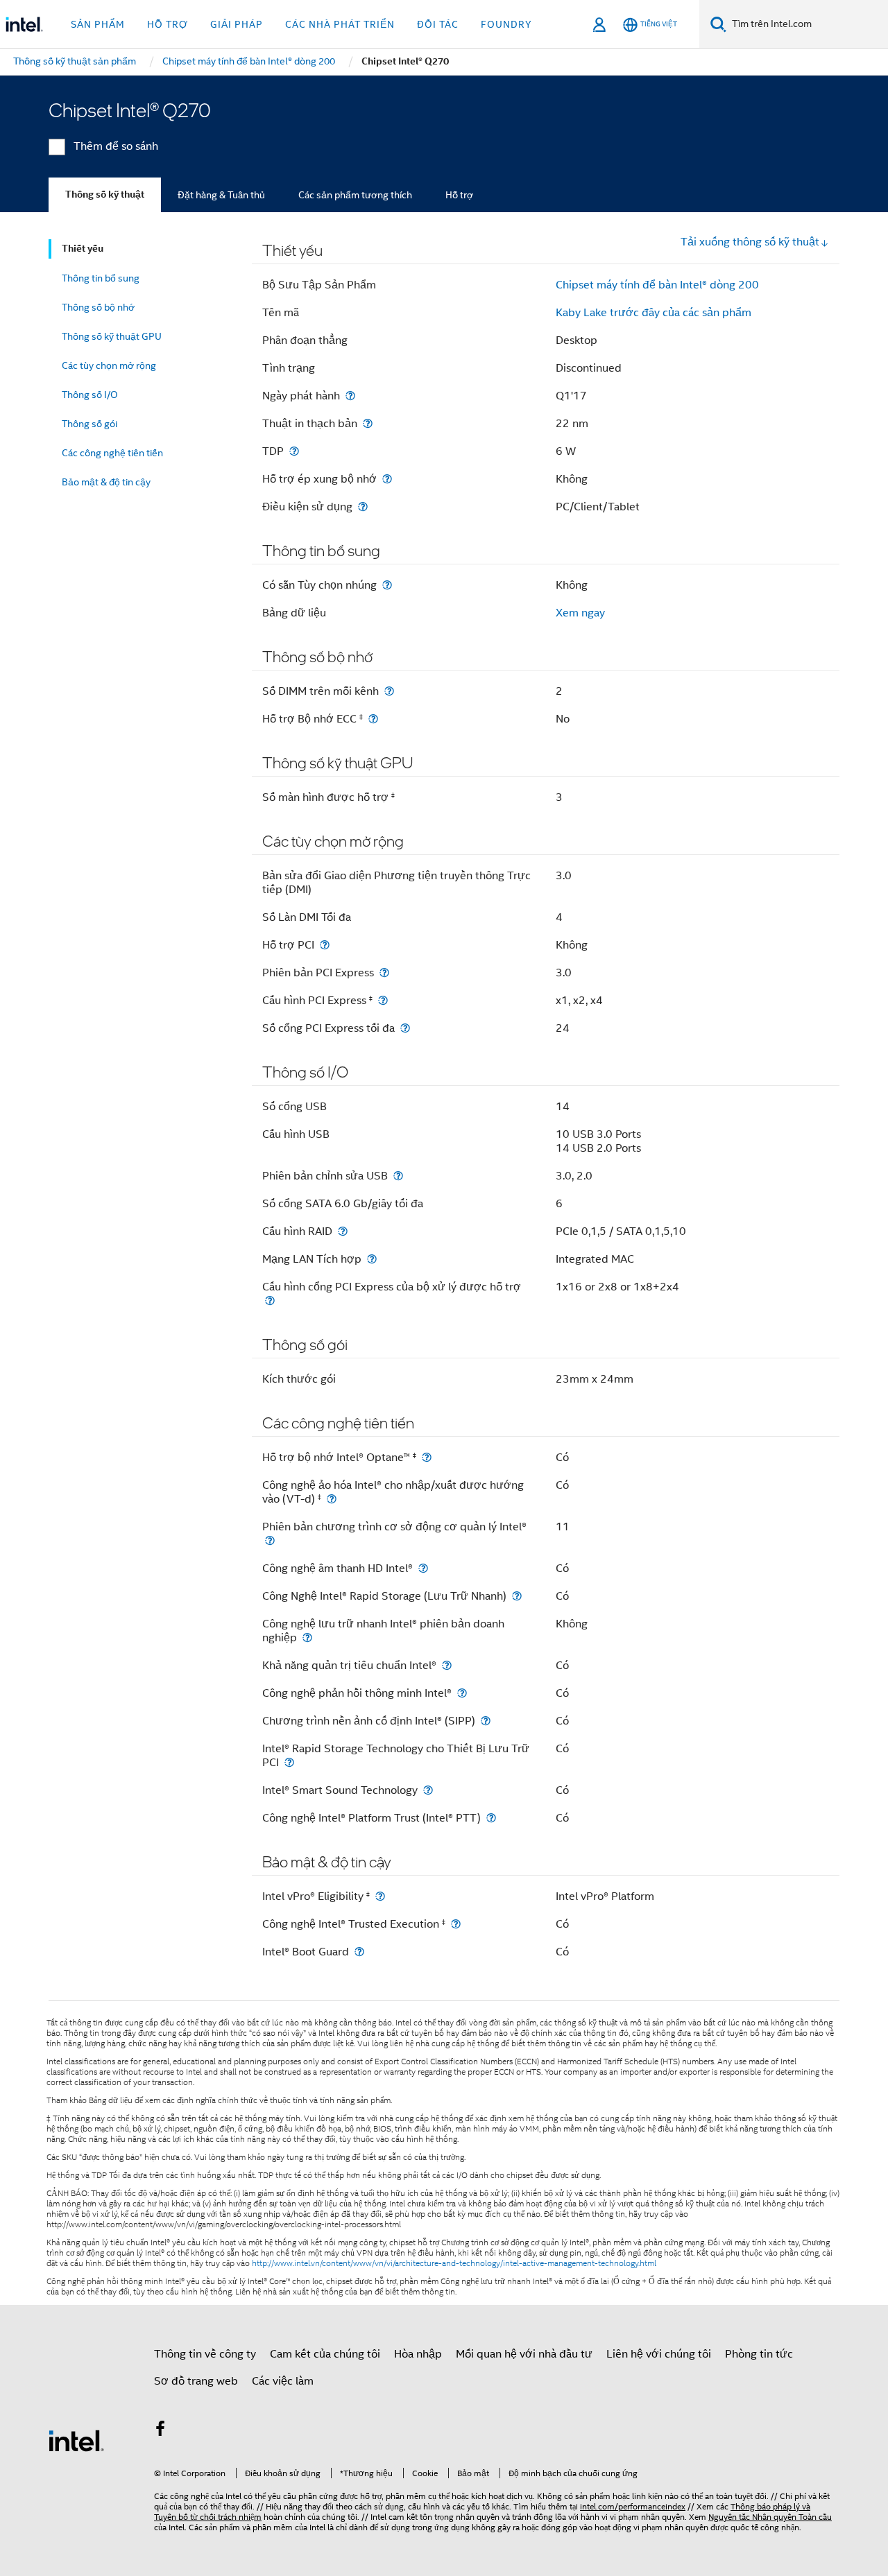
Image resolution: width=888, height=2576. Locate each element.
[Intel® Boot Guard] (359, 1952)
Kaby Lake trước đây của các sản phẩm (654, 313)
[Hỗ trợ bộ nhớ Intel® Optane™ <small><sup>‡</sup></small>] (427, 1457)
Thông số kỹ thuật (105, 195)
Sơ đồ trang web (196, 2381)
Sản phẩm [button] (98, 24)
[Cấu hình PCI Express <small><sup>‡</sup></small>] (383, 1000)
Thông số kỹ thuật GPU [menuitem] (112, 336)
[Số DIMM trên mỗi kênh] (389, 691)
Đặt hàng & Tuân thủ (221, 195)
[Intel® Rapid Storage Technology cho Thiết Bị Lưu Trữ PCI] (289, 1762)
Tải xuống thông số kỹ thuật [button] (750, 242)
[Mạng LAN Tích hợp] (372, 1259)
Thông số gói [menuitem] (89, 424)
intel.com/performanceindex (633, 2506)
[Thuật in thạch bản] (368, 423)
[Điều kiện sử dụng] (363, 507)
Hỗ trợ (459, 195)
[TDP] (294, 451)
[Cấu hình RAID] (343, 1231)
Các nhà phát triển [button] (340, 24)
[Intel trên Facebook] (160, 2431)
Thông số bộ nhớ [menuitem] (98, 307)
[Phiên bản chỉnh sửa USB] (398, 1176)
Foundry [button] (506, 24)
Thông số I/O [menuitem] (90, 395)
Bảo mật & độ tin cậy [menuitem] (106, 482)
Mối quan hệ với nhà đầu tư (524, 2354)
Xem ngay (580, 613)
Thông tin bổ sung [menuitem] (101, 278)
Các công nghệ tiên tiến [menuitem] (112, 453)
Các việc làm (283, 2381)
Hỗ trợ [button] (168, 24)
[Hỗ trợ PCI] (325, 945)
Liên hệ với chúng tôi (659, 2354)
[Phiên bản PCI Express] (384, 973)
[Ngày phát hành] (350, 396)
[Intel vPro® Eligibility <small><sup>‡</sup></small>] (380, 1896)
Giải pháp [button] (237, 24)
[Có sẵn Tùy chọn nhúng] (387, 585)
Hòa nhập (418, 2354)
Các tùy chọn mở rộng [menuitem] (109, 365)
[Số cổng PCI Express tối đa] (405, 1028)
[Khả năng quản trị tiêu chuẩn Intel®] (447, 1665)
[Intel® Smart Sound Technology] (428, 1790)
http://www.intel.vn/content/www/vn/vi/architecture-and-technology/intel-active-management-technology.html (454, 2263)
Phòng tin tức (759, 2354)
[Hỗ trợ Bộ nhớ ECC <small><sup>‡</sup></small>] (373, 719)
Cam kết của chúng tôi (325, 2354)
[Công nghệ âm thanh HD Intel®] (423, 1568)
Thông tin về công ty (205, 2354)
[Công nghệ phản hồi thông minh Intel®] (462, 1693)
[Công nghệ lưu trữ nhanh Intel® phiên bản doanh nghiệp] (307, 1637)
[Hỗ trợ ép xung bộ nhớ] (387, 479)
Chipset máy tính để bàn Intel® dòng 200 (657, 285)
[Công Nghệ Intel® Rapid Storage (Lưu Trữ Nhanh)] (517, 1596)
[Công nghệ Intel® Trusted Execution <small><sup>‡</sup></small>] (456, 1924)
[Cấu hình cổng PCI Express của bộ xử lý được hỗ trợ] (270, 1300)
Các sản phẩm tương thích (355, 195)
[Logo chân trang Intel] (76, 2440)
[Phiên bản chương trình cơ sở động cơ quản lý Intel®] (270, 1540)
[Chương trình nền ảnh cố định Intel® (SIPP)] (486, 1721)
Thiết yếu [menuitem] (83, 249)
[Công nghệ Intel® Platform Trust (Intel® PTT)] (491, 1818)
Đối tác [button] (438, 24)
